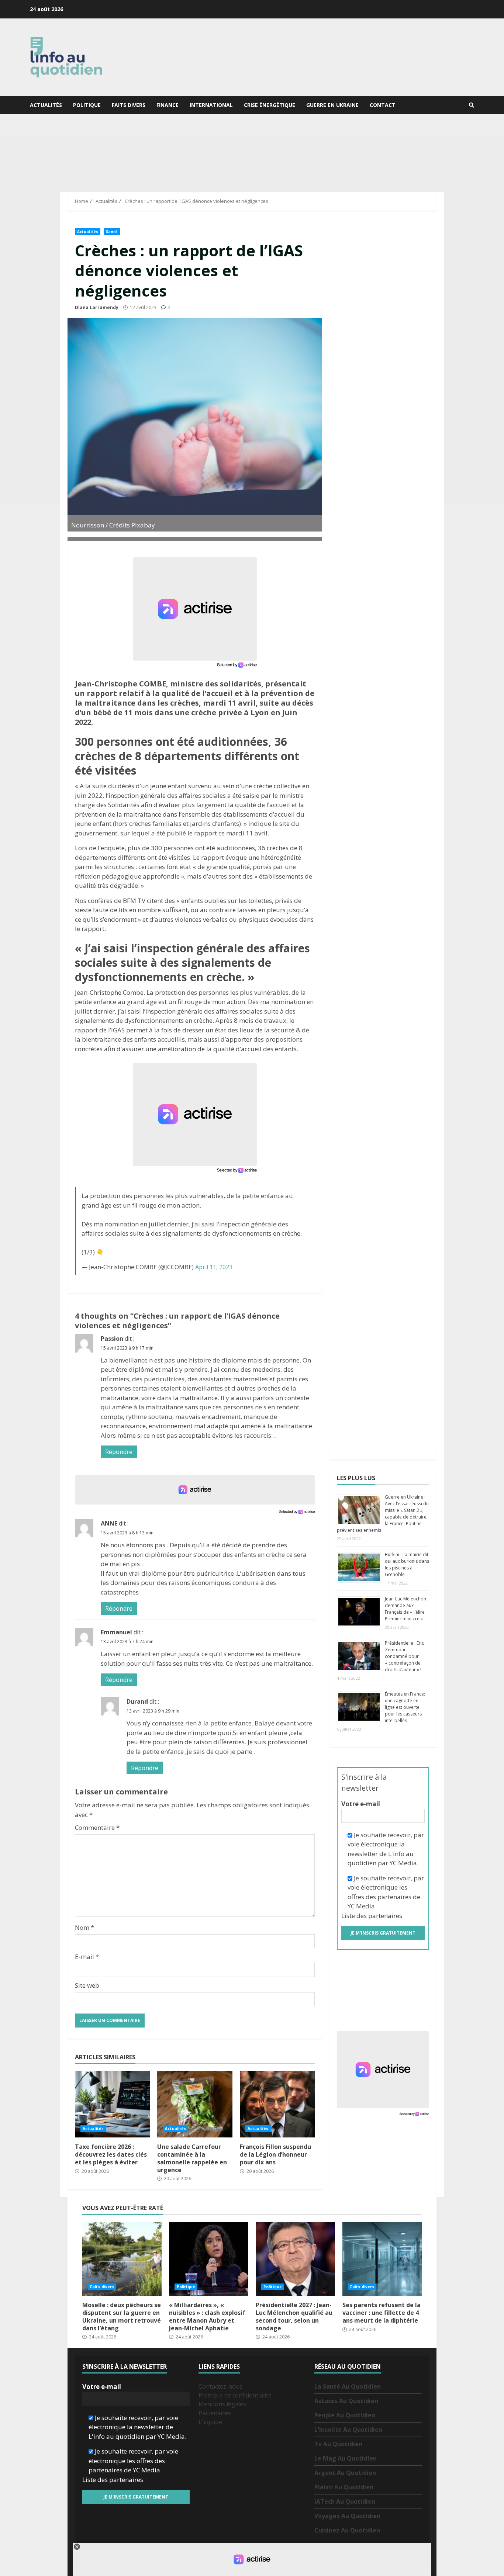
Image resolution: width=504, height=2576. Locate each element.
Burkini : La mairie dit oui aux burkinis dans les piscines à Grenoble (407, 1564)
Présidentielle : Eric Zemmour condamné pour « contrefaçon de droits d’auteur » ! (404, 1656)
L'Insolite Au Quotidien (348, 2430)
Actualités (46, 105)
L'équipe (210, 2422)
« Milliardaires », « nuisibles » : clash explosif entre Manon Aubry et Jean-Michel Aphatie (209, 2259)
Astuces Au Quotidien (346, 2401)
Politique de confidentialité (235, 2395)
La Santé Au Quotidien (348, 2386)
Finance (168, 105)
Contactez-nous (220, 2386)
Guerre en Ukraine (332, 105)
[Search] (472, 105)
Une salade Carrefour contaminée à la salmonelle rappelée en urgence (195, 2104)
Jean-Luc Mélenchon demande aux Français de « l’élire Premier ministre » (405, 1609)
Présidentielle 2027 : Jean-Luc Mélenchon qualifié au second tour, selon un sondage (295, 2259)
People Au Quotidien (345, 2415)
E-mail (87, 1957)
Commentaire (97, 1827)
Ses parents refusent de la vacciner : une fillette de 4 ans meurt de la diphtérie (382, 2259)
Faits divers (129, 105)
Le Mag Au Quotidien (346, 2458)
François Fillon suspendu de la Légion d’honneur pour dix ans (277, 2104)
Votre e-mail (361, 1804)
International (211, 105)
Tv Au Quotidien (338, 2444)
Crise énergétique (270, 105)
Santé (112, 232)
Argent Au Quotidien (345, 2473)
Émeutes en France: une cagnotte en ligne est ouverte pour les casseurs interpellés (405, 1707)
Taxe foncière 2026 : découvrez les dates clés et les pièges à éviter (112, 2104)
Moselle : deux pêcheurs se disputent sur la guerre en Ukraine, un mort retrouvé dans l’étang (122, 2259)
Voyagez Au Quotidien (347, 2516)
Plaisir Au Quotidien (344, 2487)
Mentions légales (222, 2404)
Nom (84, 1927)
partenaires (385, 1916)
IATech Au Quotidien (345, 2501)
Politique (87, 105)
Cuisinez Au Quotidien (347, 2530)
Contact (383, 105)
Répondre (119, 1452)
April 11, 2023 (214, 1267)
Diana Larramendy (97, 307)
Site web (87, 1985)
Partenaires (215, 2413)
